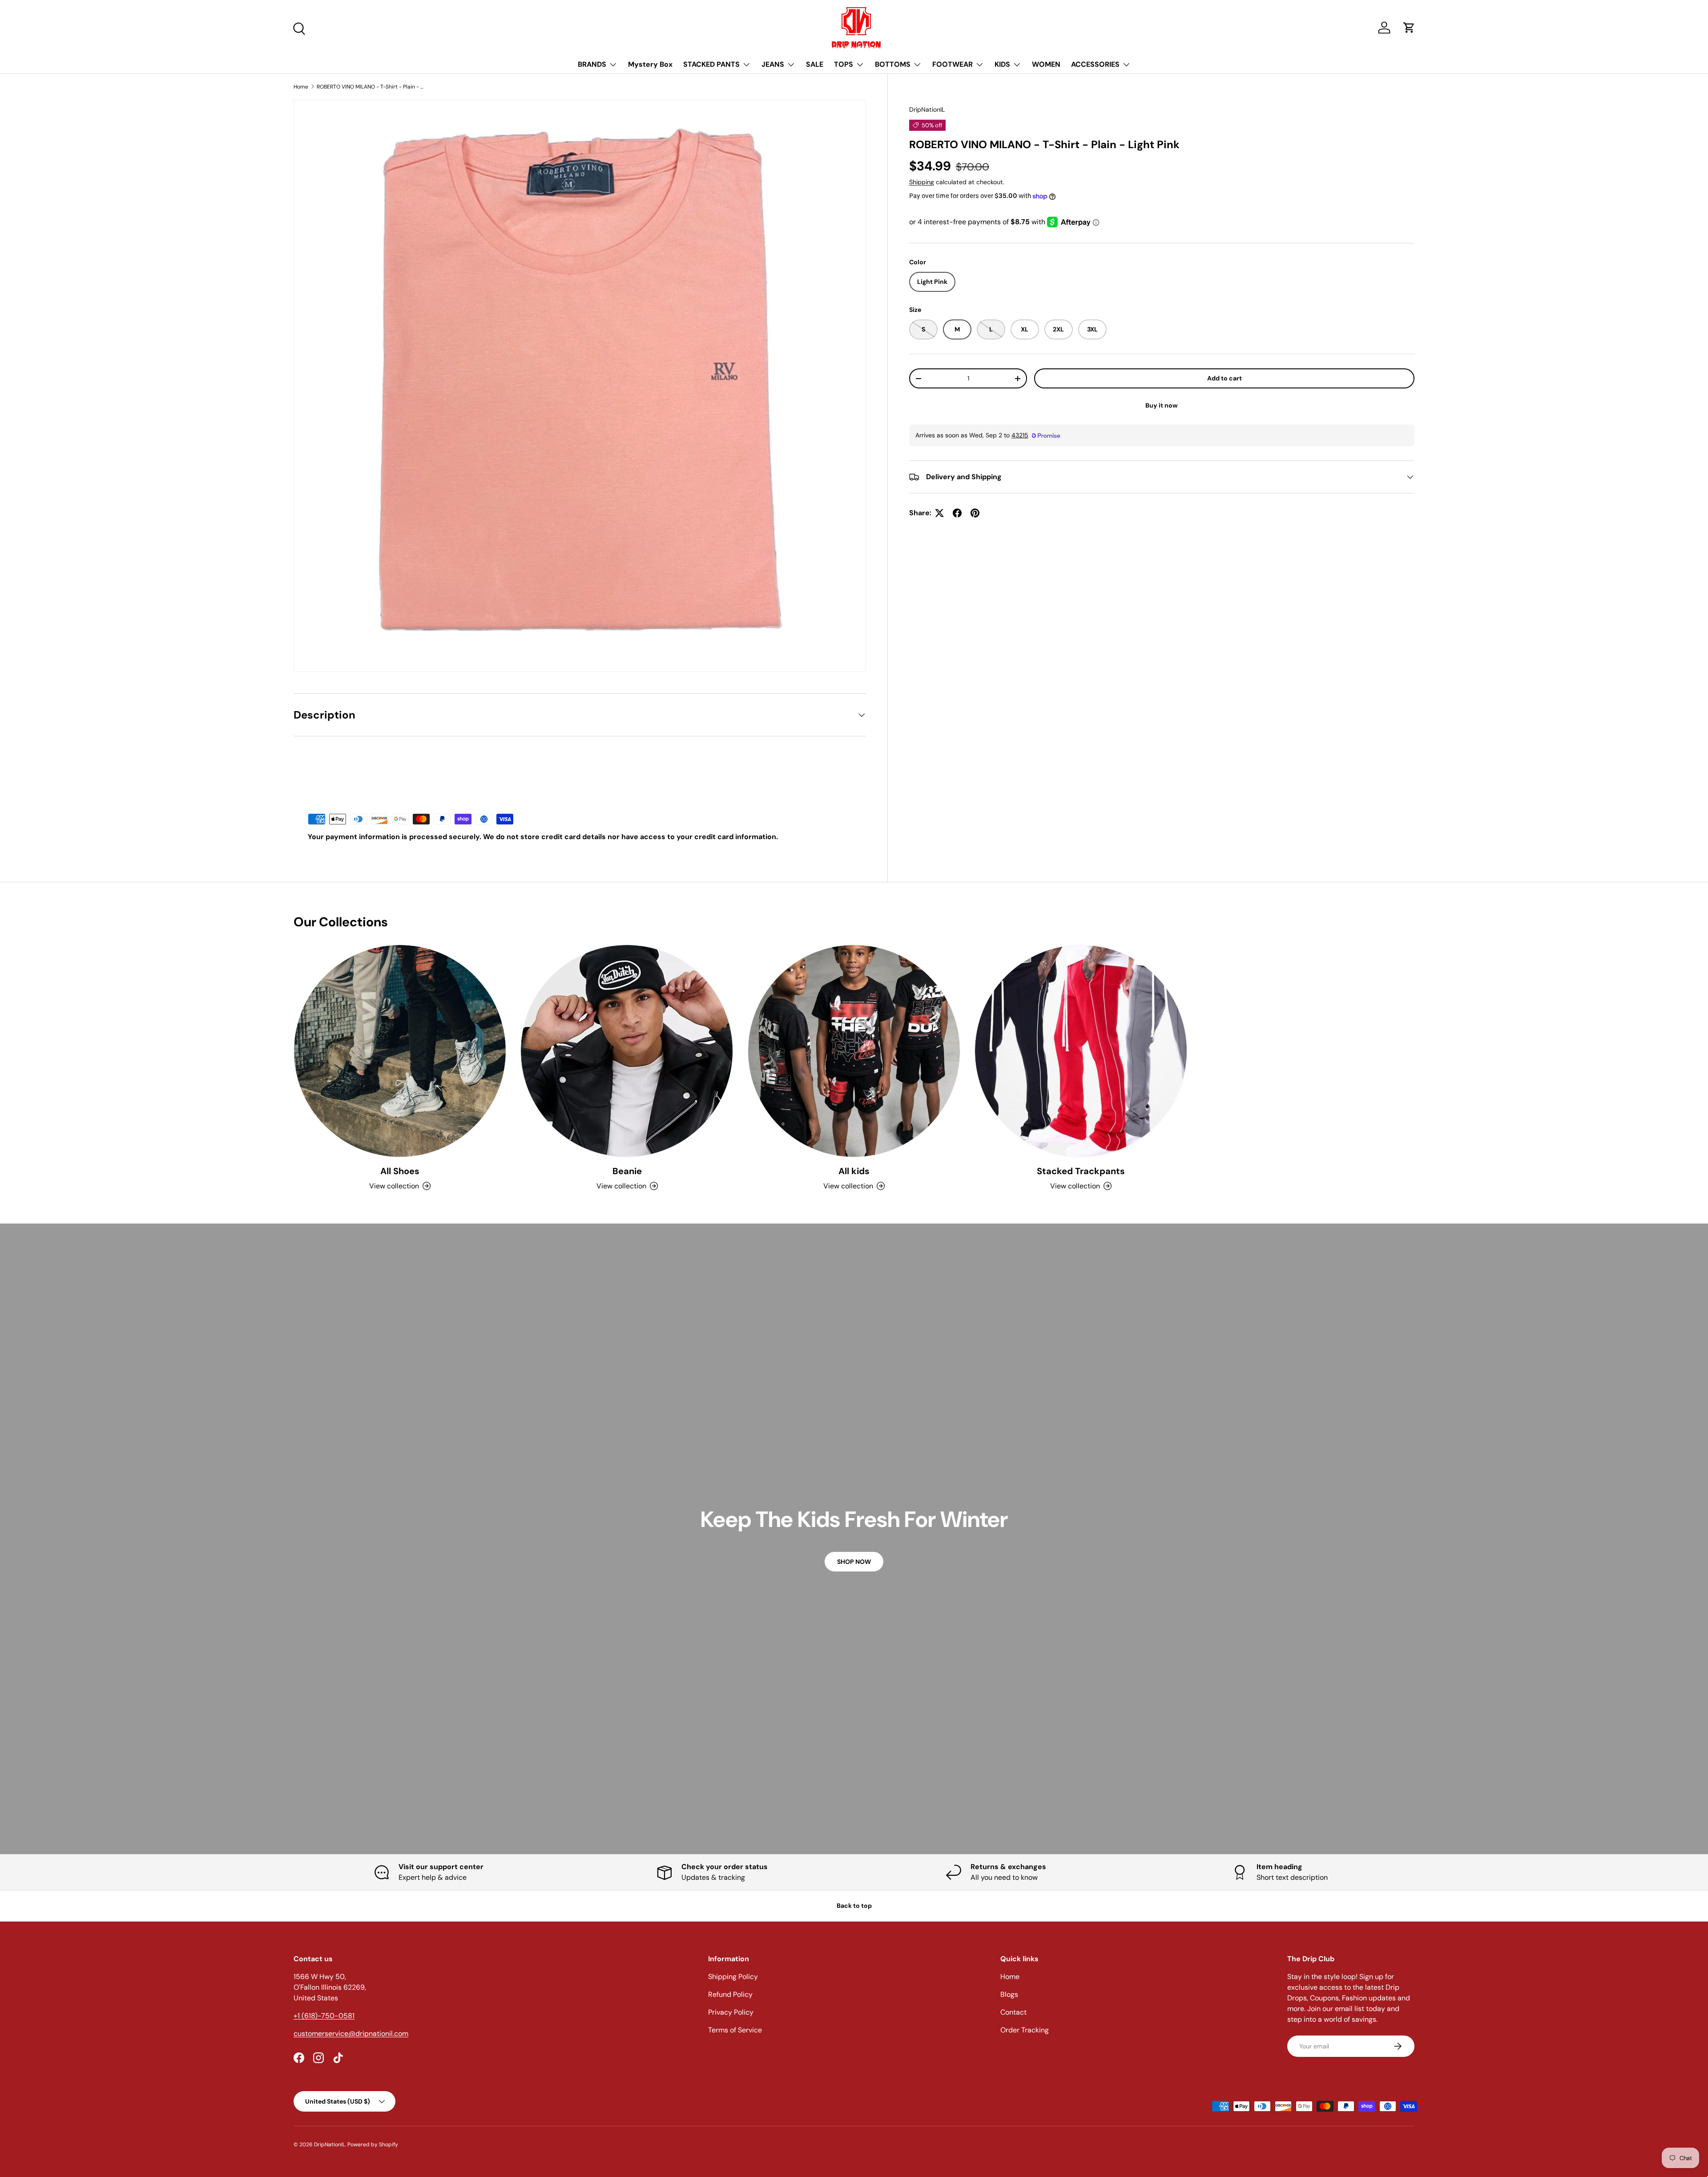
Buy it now (1162, 405)
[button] (1409, 28)
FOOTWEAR (953, 64)
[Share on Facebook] (957, 513)
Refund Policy (730, 1994)
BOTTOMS (893, 64)
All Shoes (400, 1171)
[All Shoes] (400, 1051)
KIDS (1002, 64)
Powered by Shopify (373, 2145)
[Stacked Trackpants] (1081, 1051)
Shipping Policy (733, 1977)
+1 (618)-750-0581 (324, 2016)
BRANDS (592, 64)
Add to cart (1225, 378)
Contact (1013, 2012)
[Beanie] (627, 1051)
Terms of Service (735, 2030)
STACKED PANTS (711, 64)
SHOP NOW (854, 1562)
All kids (854, 1171)
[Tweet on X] (939, 513)
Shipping (922, 182)
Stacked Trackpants (1081, 1171)
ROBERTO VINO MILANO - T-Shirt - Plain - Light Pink (370, 87)
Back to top (854, 1906)
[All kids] (854, 1051)
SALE (815, 64)
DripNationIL (927, 109)
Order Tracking (1025, 2030)
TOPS (844, 64)
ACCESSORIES (1095, 64)
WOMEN (1046, 64)
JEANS (773, 64)
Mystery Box (650, 64)
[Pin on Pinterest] (975, 513)
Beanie (627, 1171)
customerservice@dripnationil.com (351, 2034)
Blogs (1009, 1994)
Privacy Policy (731, 2012)
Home (301, 87)
